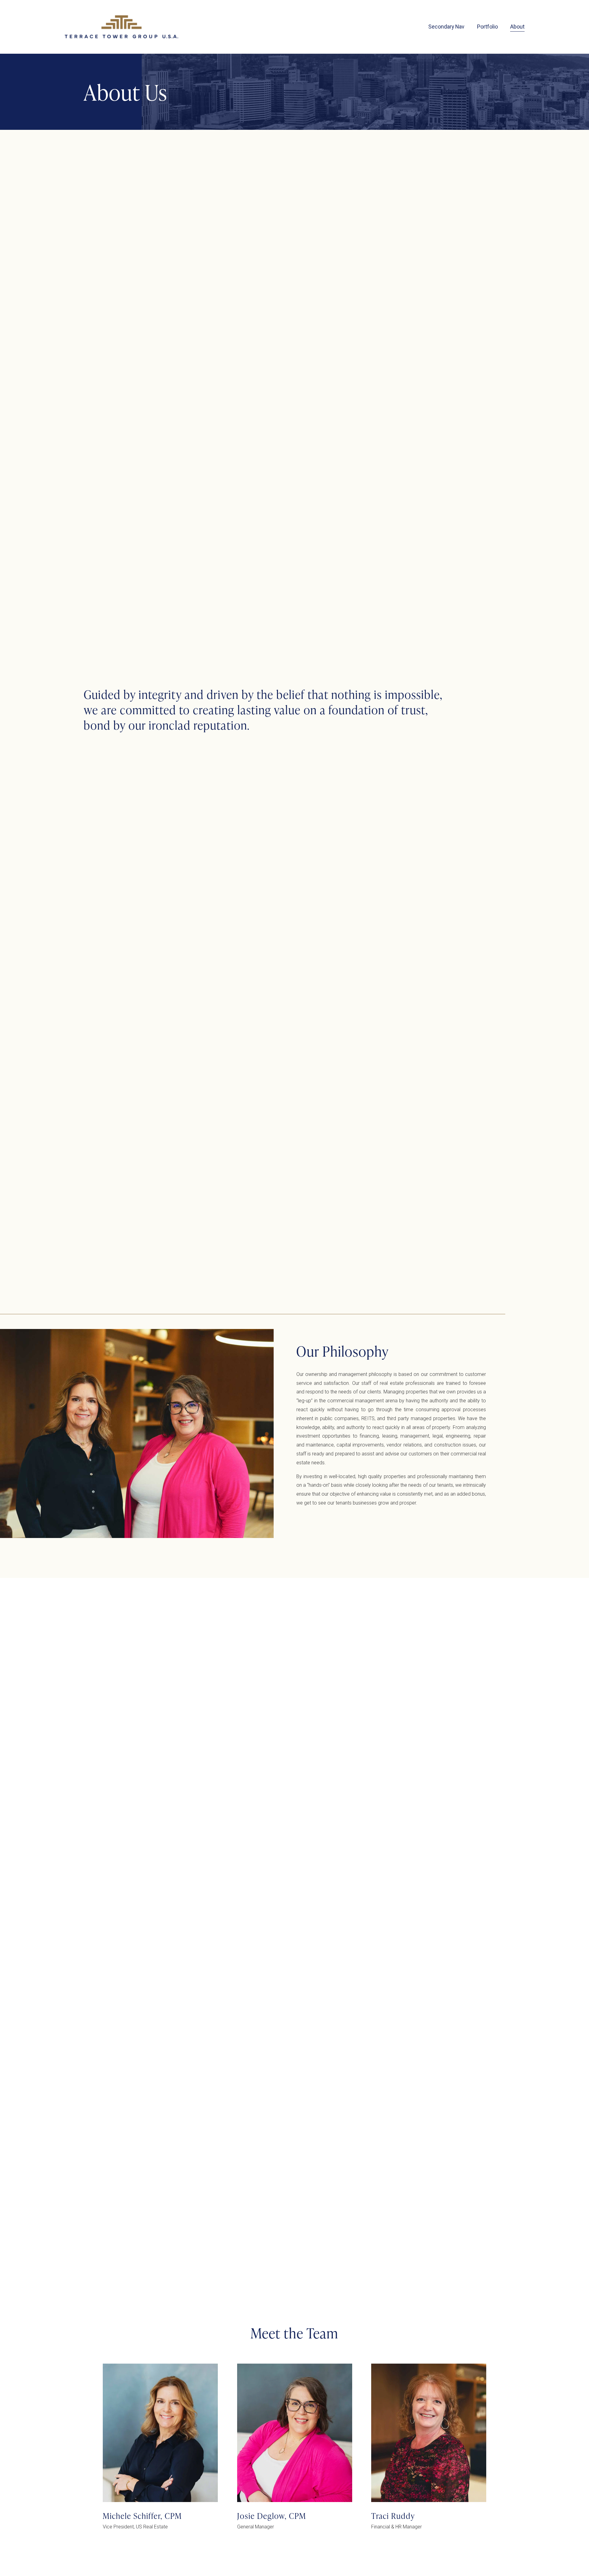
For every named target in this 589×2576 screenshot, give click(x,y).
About (517, 27)
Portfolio (487, 27)
